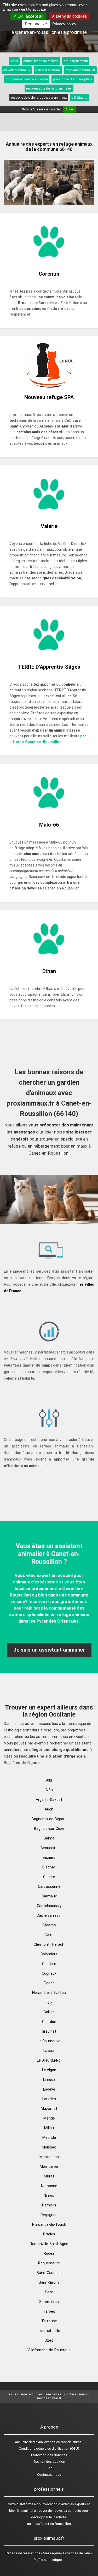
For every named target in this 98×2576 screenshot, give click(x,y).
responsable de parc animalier (49, 88)
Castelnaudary (49, 1906)
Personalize (36, 24)
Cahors (49, 1877)
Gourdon (49, 2022)
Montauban (49, 2157)
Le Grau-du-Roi (49, 2060)
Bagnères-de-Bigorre (49, 1819)
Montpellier (49, 2167)
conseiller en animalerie (41, 61)
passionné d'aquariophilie (73, 79)
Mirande (49, 2138)
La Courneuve (49, 2041)
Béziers (49, 1857)
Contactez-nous (49, 2475)
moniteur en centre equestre (27, 79)
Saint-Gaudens (49, 2273)
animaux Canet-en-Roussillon (49, 2524)
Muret (49, 2176)
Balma (49, 1838)
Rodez (49, 2253)
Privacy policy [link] (64, 24)
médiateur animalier (80, 70)
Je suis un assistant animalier (49, 1650)
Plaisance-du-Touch (49, 2224)
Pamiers (49, 2205)
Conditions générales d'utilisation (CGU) (49, 2449)
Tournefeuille (49, 2331)
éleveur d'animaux (17, 70)
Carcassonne (49, 1886)
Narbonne (49, 2186)
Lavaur (49, 2051)
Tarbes (49, 2311)
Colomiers (49, 1954)
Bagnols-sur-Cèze (49, 1829)
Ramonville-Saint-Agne (49, 2244)
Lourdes (49, 2099)
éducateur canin (76, 61)
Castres (49, 1925)
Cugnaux (49, 1973)
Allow (70, 109)
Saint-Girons (49, 2282)
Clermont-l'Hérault (49, 1944)
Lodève (49, 2089)
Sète (49, 2292)
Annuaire (21, 2442)
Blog (49, 2468)
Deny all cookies (71, 16)
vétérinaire (80, 97)
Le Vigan (49, 2070)
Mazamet (49, 2109)
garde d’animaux (48, 70)
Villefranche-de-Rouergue (49, 2350)
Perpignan (49, 2215)
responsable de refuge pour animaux (39, 97)
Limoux (49, 2080)
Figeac (49, 1983)
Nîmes (49, 2195)
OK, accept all (30, 16)
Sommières (49, 2302)
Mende (49, 2118)
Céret (49, 1935)
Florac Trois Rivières (49, 1993)
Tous (14, 61)
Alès (49, 1790)
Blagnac (49, 1867)
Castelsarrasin (49, 1915)
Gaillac (49, 2012)
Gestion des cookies (49, 2462)
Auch (49, 1809)
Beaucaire (49, 1848)
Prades (49, 2234)
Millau (49, 2128)
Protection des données (49, 2455)
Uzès (49, 2340)
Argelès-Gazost (49, 1800)
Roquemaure (49, 2263)
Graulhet (49, 2031)
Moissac (49, 2147)
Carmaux (49, 1896)
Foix (49, 2002)
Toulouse (49, 2321)
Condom (49, 1964)
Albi (49, 1780)
